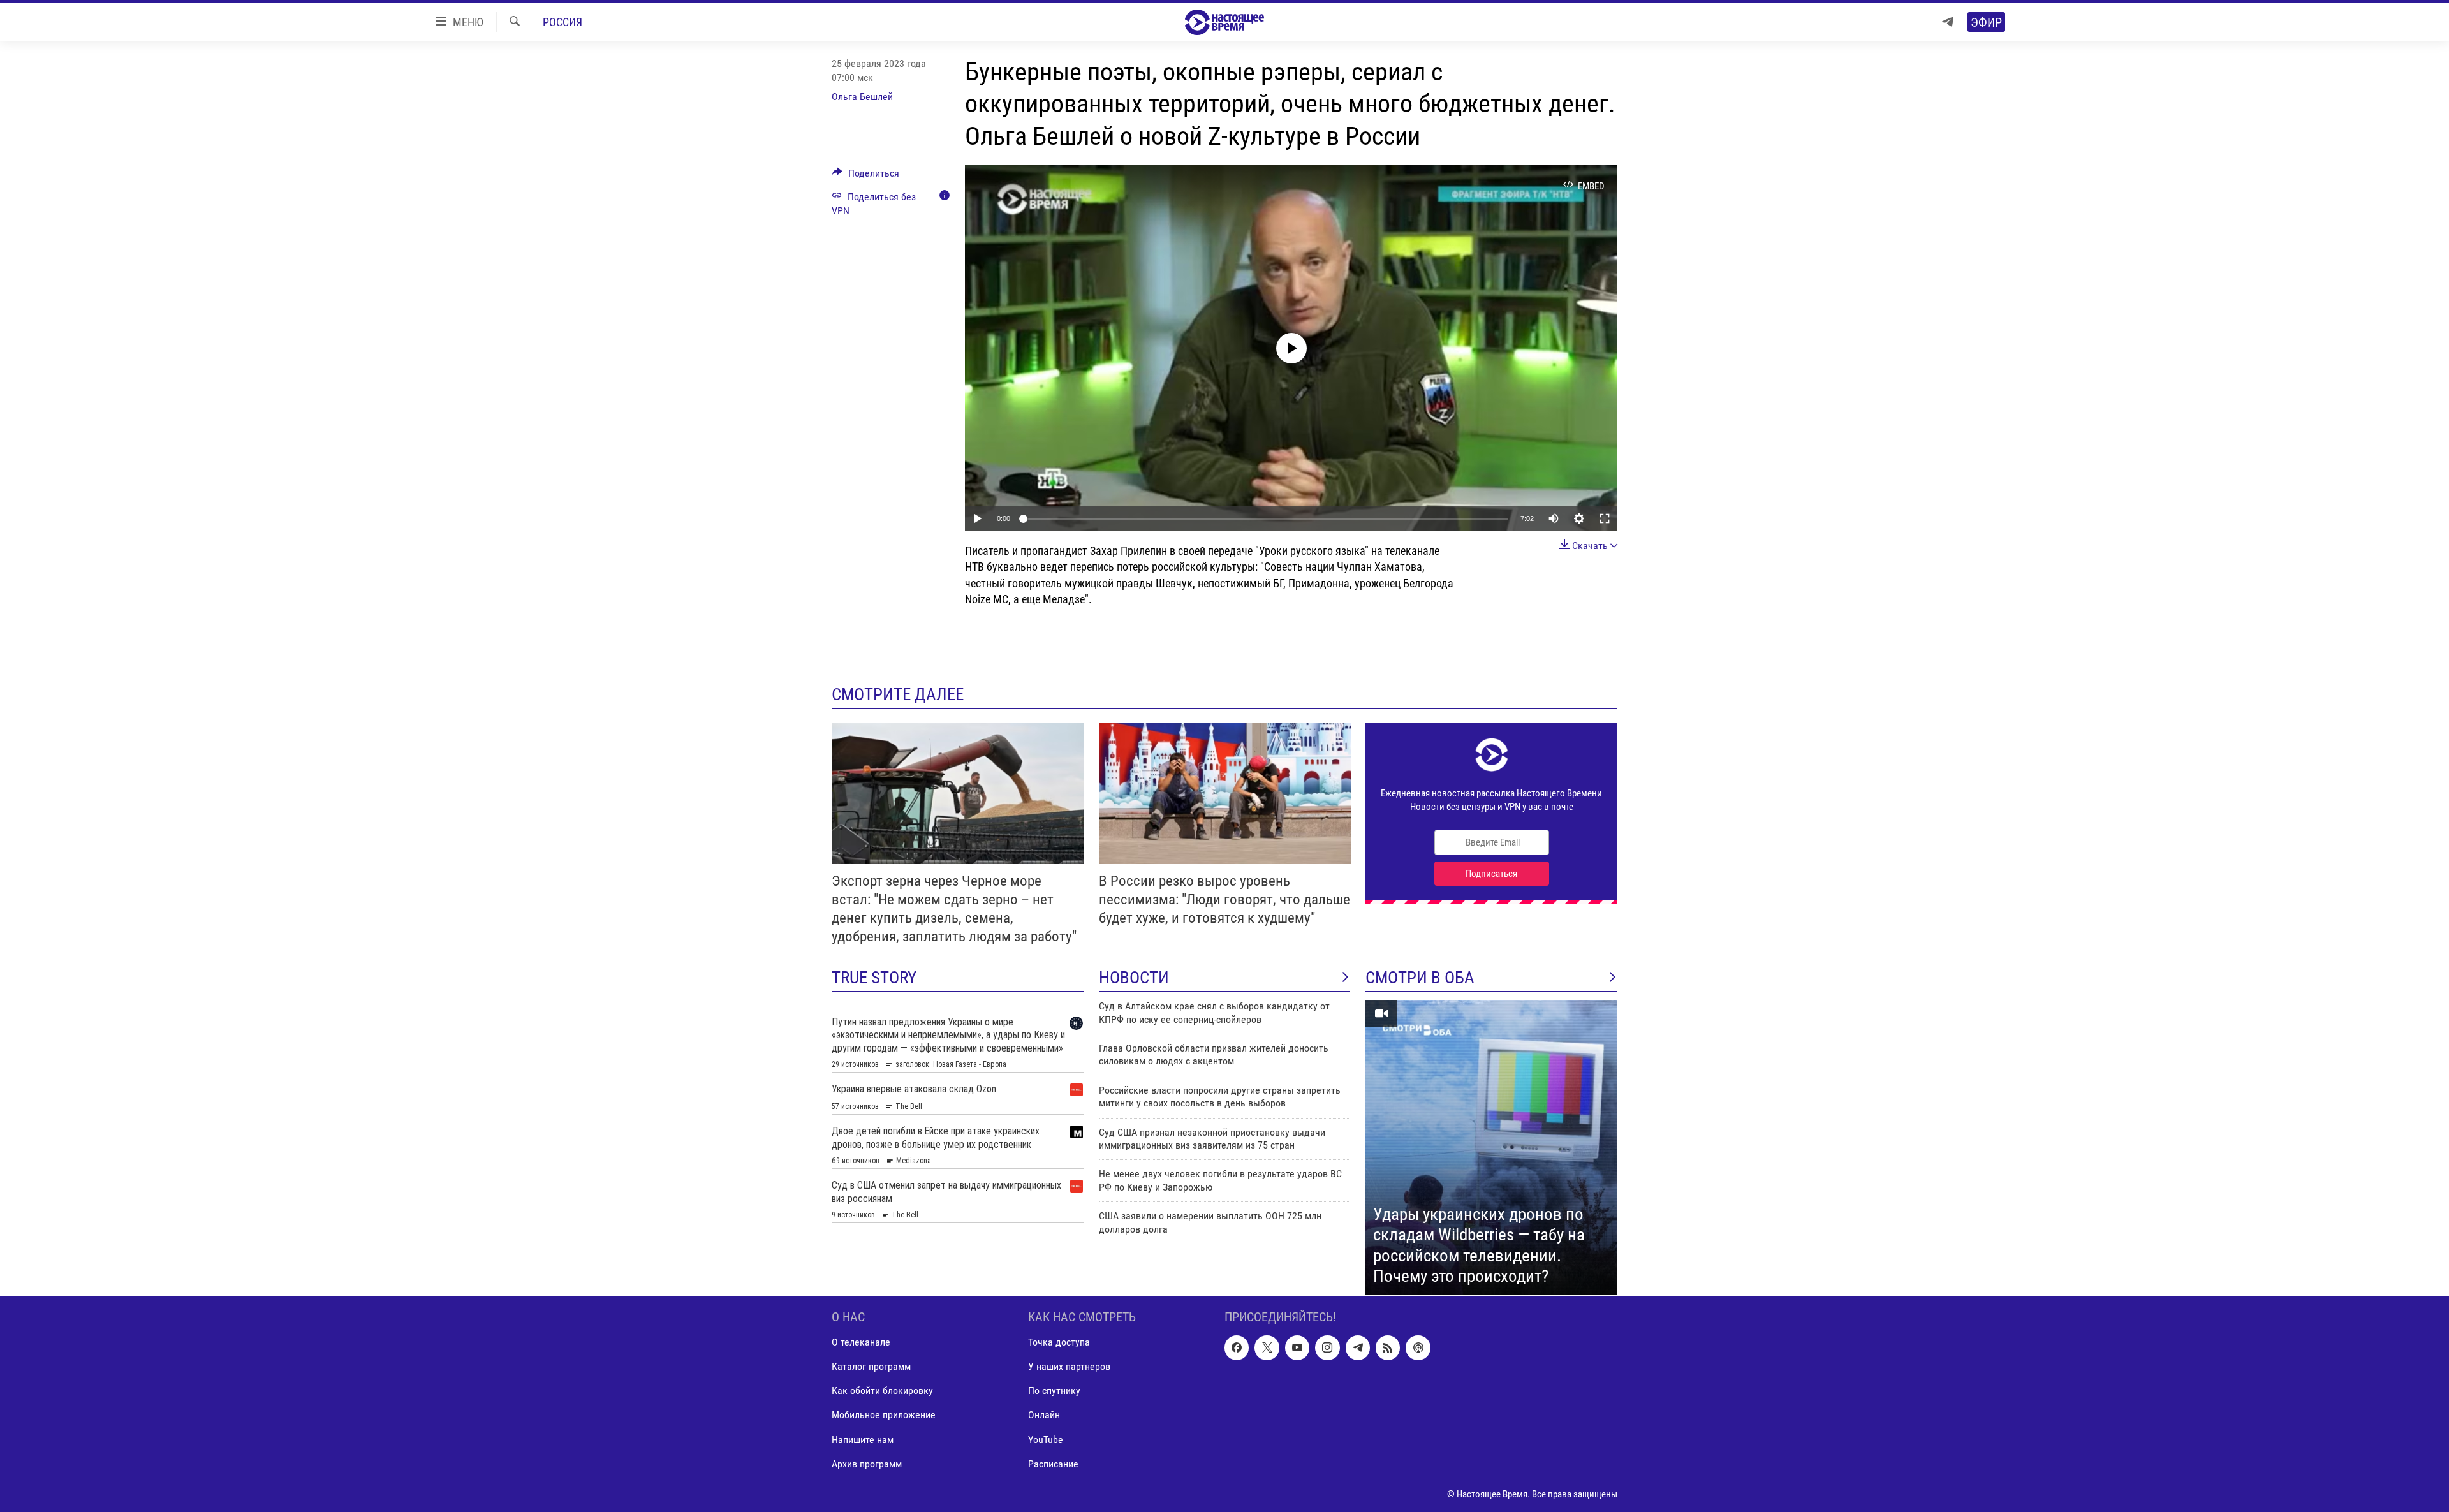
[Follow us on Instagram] (1327, 1347)
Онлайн (1044, 1415)
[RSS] (1388, 1347)
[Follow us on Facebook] (1237, 1347)
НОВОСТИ (1134, 978)
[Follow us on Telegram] (1358, 1347)
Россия (563, 22)
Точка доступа (1059, 1342)
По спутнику (1054, 1391)
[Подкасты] (1418, 1347)
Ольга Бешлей (862, 97)
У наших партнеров (1069, 1366)
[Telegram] (1948, 22)
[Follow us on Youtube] (1297, 1347)
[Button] (866, 176)
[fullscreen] (1605, 518)
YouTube (1046, 1440)
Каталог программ (871, 1366)
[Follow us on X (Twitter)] (1267, 1347)
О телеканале (861, 1342)
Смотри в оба (1420, 978)
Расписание (1053, 1464)
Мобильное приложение (884, 1415)
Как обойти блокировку (882, 1391)
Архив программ (867, 1464)
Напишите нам (863, 1440)
